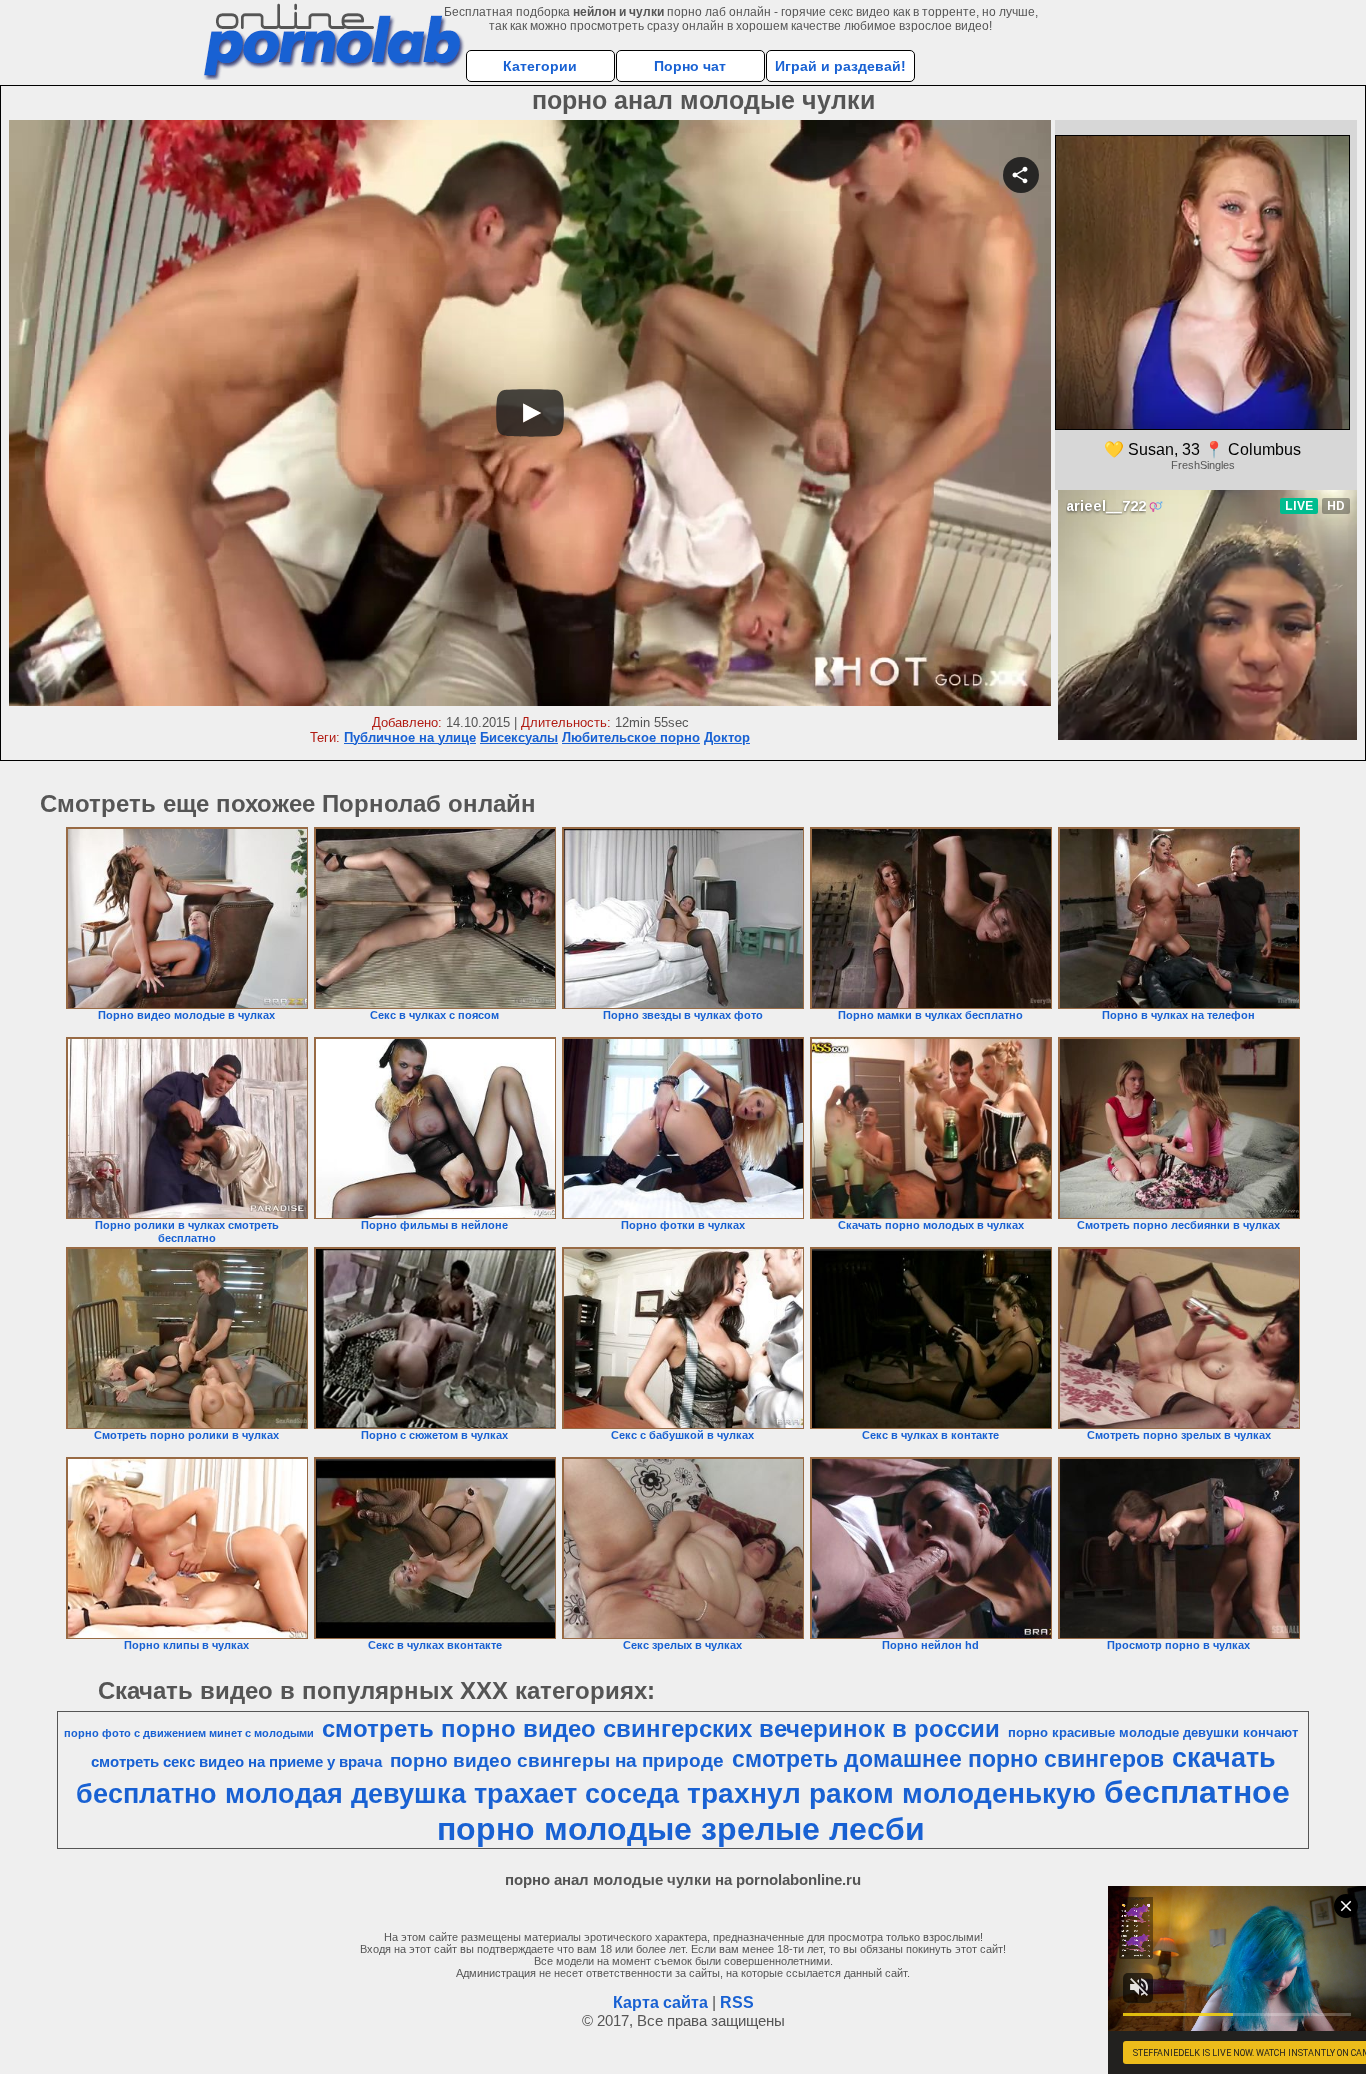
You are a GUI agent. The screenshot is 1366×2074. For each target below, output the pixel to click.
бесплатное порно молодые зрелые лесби (863, 1810)
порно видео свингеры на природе (557, 1760)
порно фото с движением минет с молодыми (189, 1733)
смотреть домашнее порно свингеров (948, 1759)
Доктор (727, 737)
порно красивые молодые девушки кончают (1153, 1732)
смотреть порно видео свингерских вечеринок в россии (661, 1728)
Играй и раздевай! (840, 66)
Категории (540, 66)
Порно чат (690, 66)
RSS (737, 2002)
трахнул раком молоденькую (891, 1793)
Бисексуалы (519, 737)
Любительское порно (631, 737)
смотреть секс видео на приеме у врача (236, 1762)
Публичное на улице (410, 737)
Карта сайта (660, 2002)
